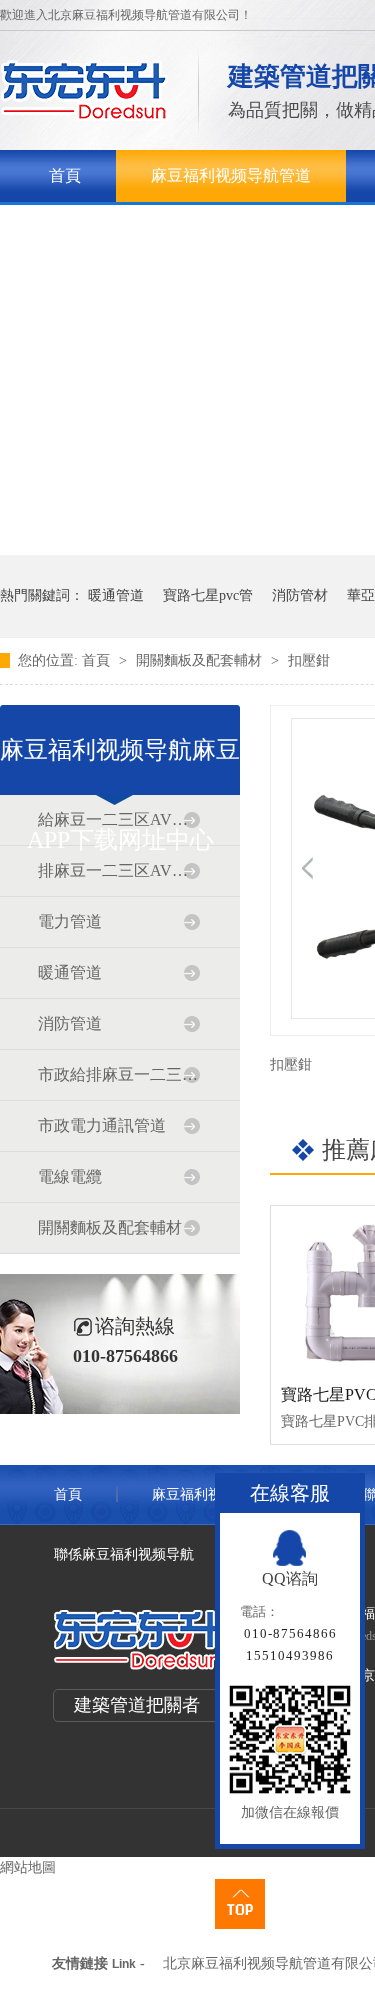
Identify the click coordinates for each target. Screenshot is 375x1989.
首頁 (65, 175)
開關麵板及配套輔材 (201, 660)
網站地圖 (28, 1867)
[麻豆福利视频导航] (84, 115)
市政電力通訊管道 (102, 1125)
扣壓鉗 (309, 660)
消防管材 (300, 595)
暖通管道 (116, 595)
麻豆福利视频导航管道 (231, 175)
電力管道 (70, 921)
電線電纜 (70, 1176)
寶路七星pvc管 (208, 595)
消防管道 (70, 1023)
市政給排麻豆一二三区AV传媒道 (119, 1074)
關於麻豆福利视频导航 (129, 227)
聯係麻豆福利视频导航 (124, 1554)
